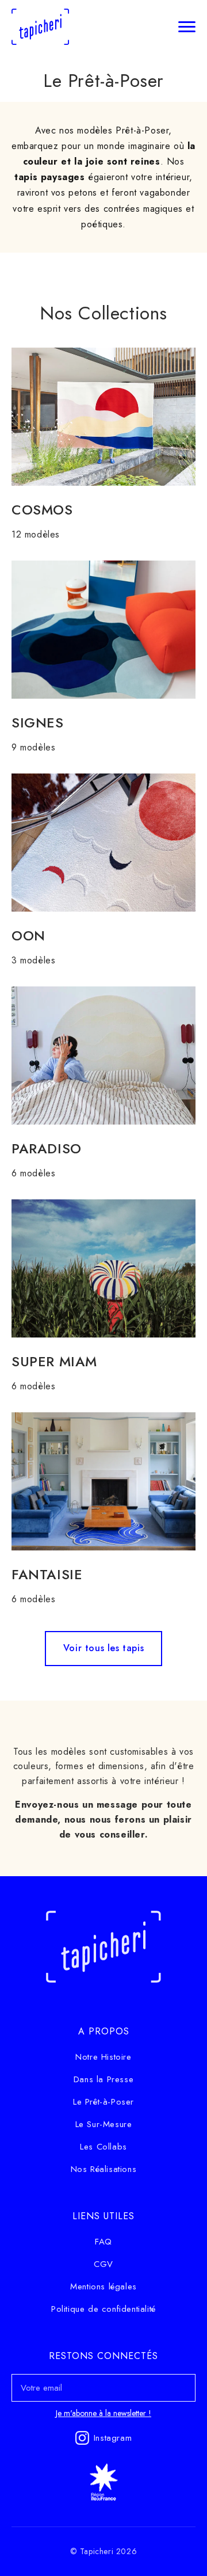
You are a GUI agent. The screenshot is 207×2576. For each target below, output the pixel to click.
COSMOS (42, 510)
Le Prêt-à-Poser (103, 2102)
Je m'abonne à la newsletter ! (103, 2413)
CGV (103, 2264)
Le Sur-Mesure (104, 2124)
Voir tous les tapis (103, 1648)
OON (28, 935)
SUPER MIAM (54, 1361)
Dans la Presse (103, 2079)
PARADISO (47, 1148)
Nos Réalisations (104, 2169)
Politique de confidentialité (103, 2309)
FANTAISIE (47, 1574)
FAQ (103, 2242)
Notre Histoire (103, 2057)
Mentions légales (103, 2287)
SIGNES (38, 723)
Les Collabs (103, 2147)
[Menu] (187, 26)
